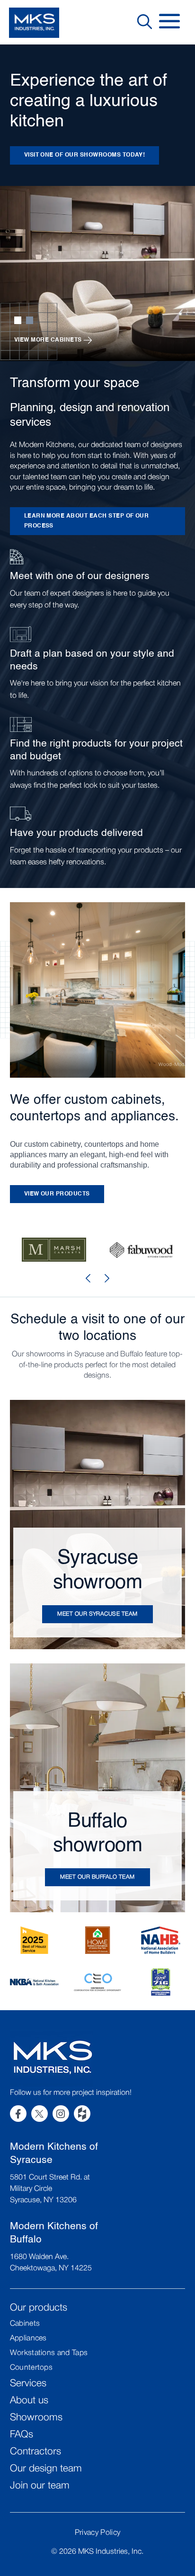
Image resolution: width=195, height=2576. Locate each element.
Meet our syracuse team (97, 1614)
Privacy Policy (97, 2533)
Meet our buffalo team (97, 1877)
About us (29, 2401)
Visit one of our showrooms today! (85, 155)
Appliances (28, 2339)
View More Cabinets (48, 340)
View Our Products (57, 1194)
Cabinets (25, 2324)
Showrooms (36, 2418)
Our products (39, 2308)
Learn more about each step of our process (87, 521)
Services (28, 2384)
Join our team (40, 2486)
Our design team (46, 2469)
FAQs (22, 2435)
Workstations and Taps (49, 2353)
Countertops (31, 2368)
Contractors (35, 2452)
